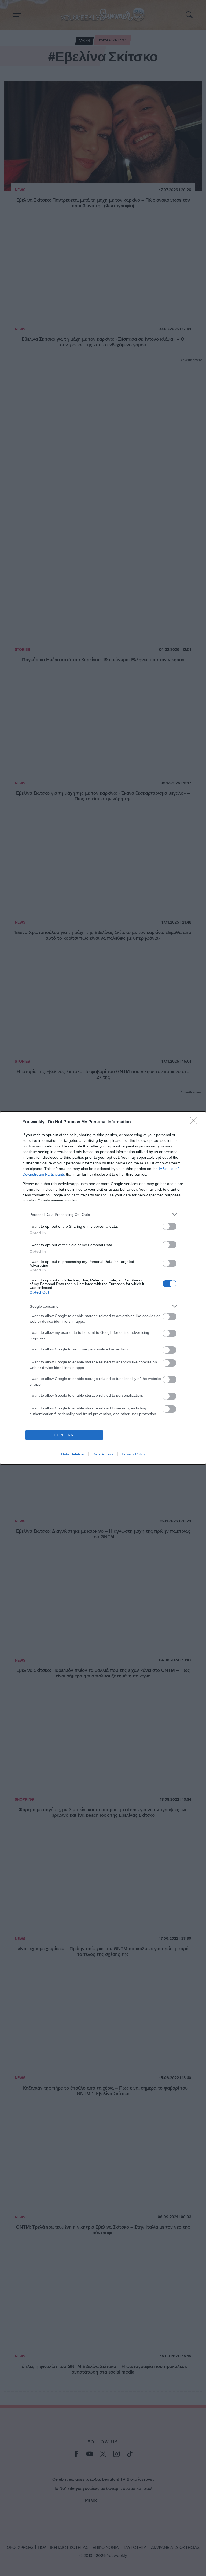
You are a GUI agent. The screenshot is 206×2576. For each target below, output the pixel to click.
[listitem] (103, 1214)
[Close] (196, 1122)
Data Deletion (73, 1454)
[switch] (170, 1226)
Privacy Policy (133, 1454)
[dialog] (103, 1288)
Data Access (103, 1454)
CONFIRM (64, 1435)
